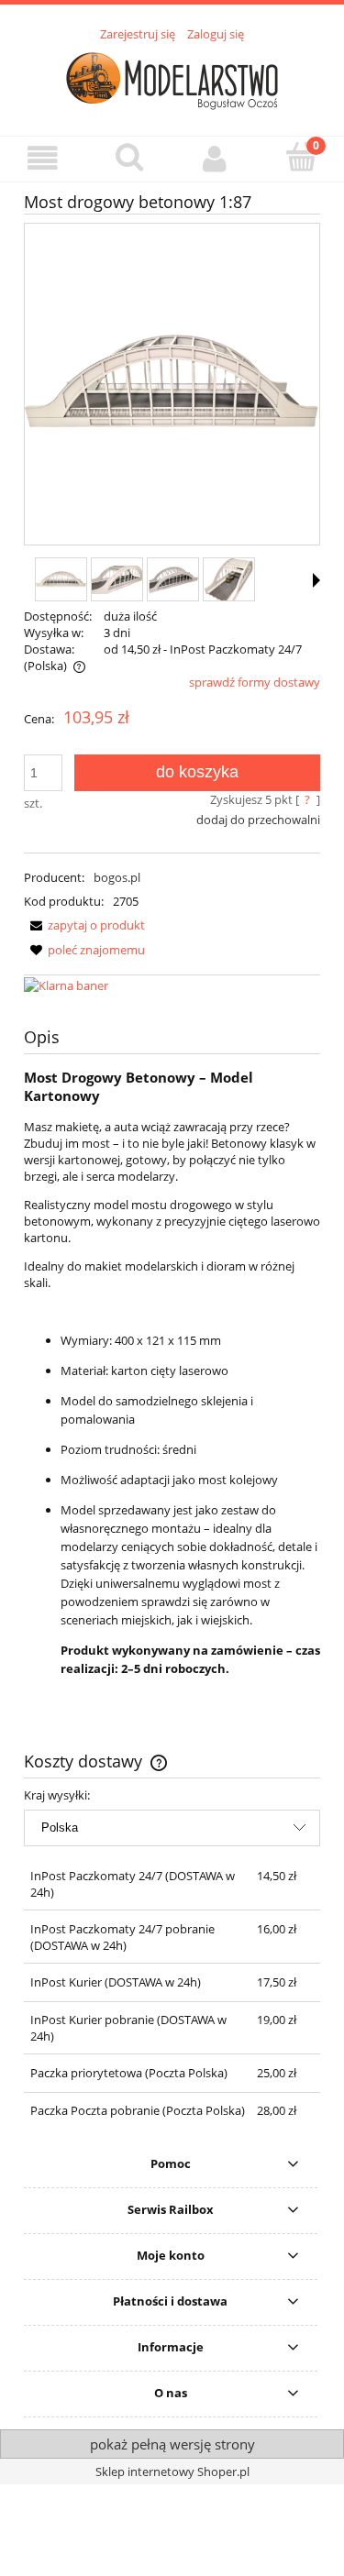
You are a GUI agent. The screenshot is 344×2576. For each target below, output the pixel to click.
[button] (43, 158)
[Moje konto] (216, 158)
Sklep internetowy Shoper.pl (172, 2471)
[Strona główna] (172, 79)
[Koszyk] (301, 157)
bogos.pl (117, 877)
